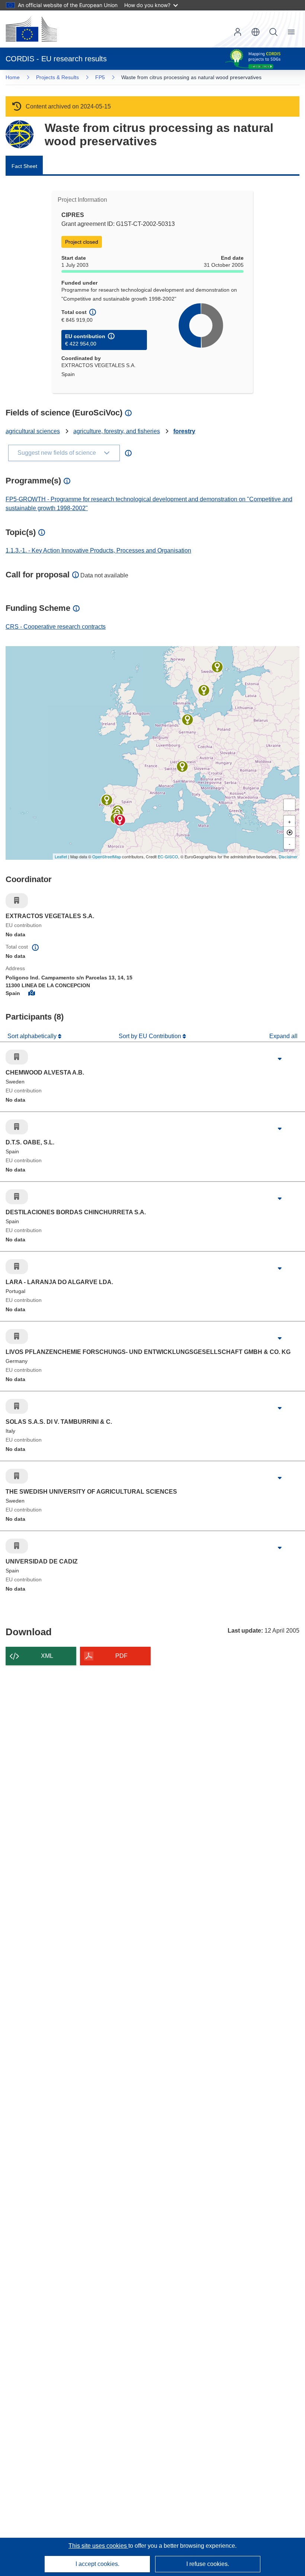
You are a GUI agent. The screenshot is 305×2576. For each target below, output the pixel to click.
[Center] (289, 832)
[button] (256, 32)
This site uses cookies (98, 2546)
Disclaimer (288, 856)
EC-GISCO (168, 856)
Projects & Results (57, 77)
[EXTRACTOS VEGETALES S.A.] (120, 820)
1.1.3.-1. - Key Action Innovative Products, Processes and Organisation (98, 550)
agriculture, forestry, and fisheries (117, 431)
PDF (121, 1656)
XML (47, 1656)
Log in (238, 32)
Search (273, 32)
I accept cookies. (97, 2564)
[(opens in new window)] (31, 29)
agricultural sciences (33, 431)
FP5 (100, 77)
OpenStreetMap (107, 856)
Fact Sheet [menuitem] (24, 166)
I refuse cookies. (208, 2564)
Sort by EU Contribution (151, 1036)
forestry (184, 431)
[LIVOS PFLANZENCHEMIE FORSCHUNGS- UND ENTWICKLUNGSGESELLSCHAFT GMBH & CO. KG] (187, 720)
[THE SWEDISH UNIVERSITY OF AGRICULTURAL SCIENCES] (217, 667)
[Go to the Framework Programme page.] (20, 134)
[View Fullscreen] (289, 805)
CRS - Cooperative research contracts (56, 627)
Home (13, 77)
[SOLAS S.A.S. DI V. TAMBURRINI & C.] (182, 767)
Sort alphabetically (33, 1036)
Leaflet (61, 856)
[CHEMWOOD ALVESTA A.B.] (204, 690)
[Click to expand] (280, 1059)
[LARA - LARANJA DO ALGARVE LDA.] (107, 800)
